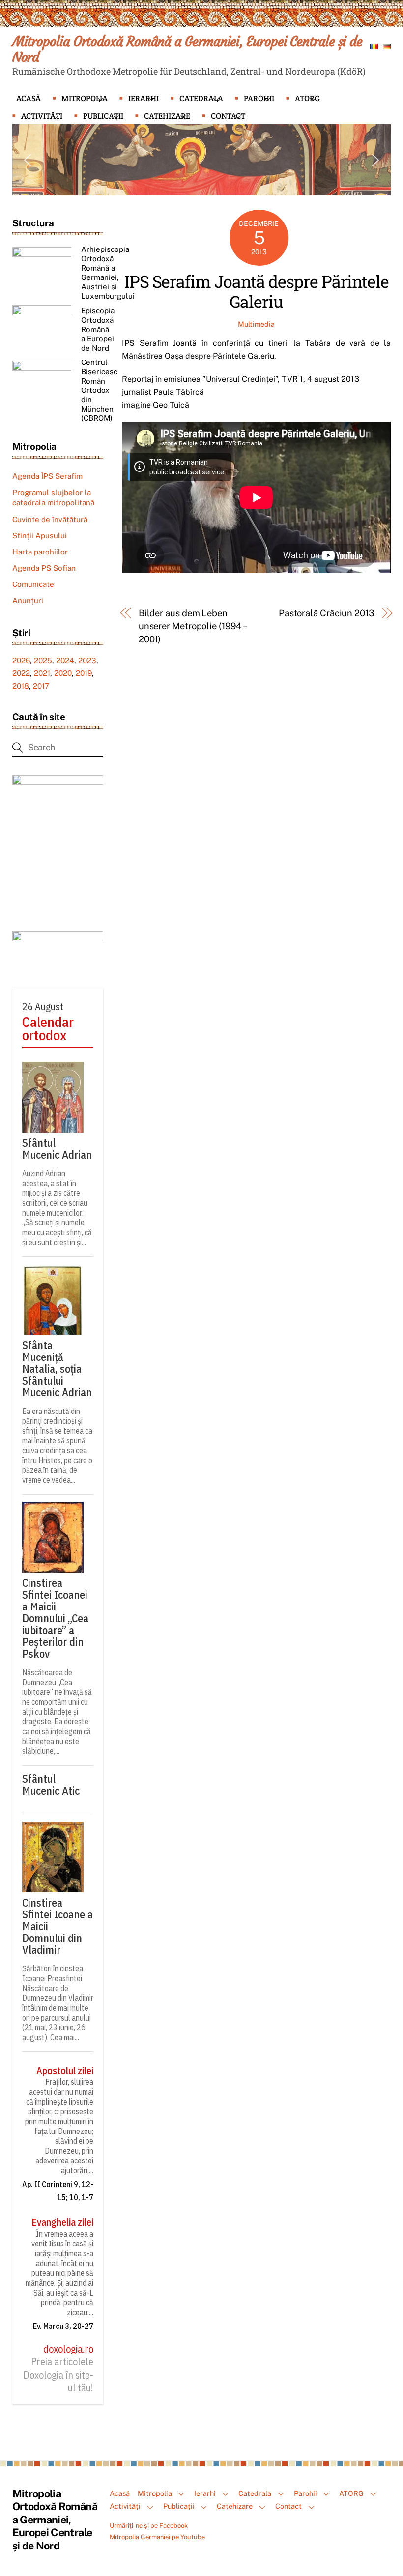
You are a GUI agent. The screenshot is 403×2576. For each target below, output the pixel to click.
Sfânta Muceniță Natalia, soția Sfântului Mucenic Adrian (57, 1369)
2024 (65, 660)
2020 (63, 673)
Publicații (103, 116)
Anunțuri (28, 600)
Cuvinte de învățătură (50, 519)
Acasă (29, 98)
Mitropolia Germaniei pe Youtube (157, 2537)
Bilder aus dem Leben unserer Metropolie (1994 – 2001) (192, 626)
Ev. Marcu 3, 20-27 (63, 2326)
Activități (42, 116)
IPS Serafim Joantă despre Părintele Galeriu (257, 291)
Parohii (259, 98)
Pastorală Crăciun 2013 (327, 613)
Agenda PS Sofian (44, 568)
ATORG (307, 98)
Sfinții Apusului (40, 536)
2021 (42, 673)
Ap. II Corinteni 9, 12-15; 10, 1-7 (58, 2190)
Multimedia (256, 324)
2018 (21, 686)
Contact (228, 116)
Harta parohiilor (40, 552)
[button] (28, 160)
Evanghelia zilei (62, 2222)
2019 (84, 673)
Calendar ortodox (48, 1029)
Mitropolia (85, 98)
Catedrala (201, 98)
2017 (41, 686)
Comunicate (33, 584)
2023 (87, 660)
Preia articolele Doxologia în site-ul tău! (58, 2375)
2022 (21, 673)
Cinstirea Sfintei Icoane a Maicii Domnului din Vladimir (58, 1926)
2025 (43, 660)
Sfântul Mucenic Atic (51, 1785)
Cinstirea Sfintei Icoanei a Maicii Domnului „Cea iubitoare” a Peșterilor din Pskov (55, 1618)
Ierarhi (144, 98)
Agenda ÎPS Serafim (47, 476)
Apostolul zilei (65, 2071)
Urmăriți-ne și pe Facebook (149, 2526)
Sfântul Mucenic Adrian (57, 1149)
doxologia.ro (68, 2349)
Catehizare (167, 116)
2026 (21, 660)
